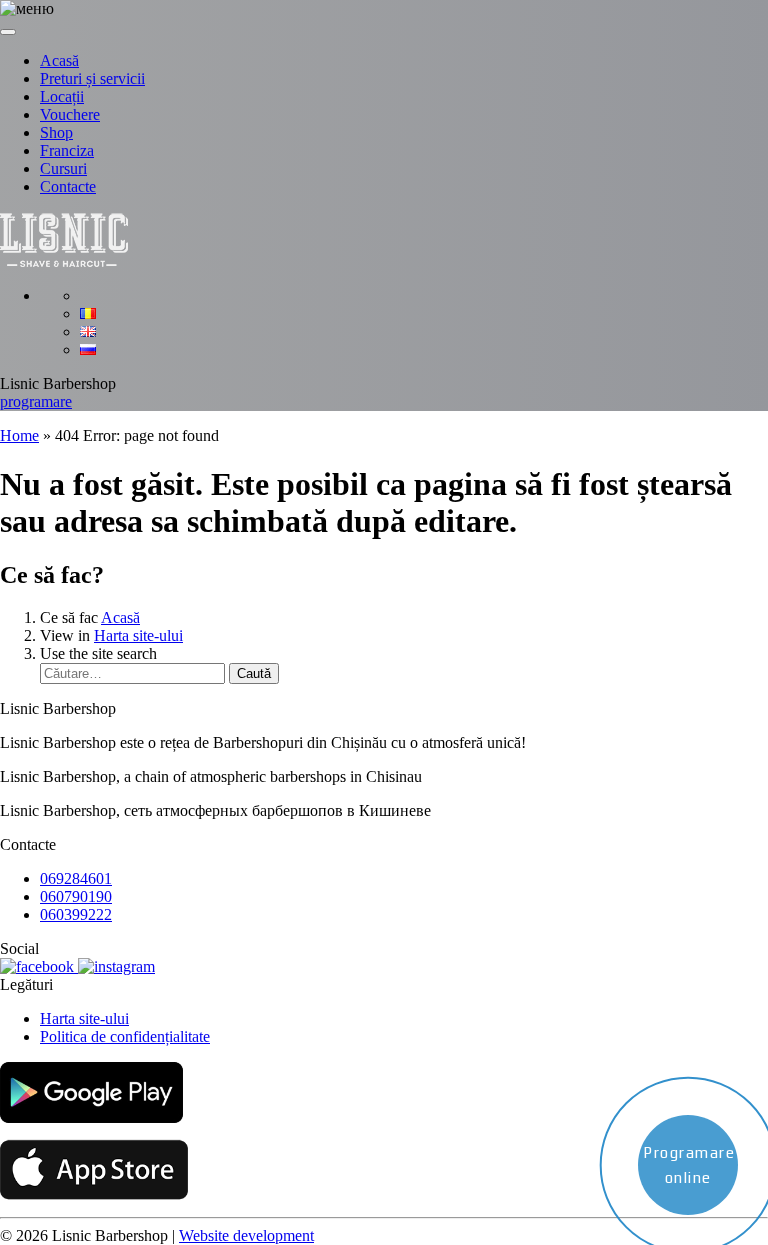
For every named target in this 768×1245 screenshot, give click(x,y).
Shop (56, 132)
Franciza (67, 150)
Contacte (68, 186)
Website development (246, 1235)
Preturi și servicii (92, 78)
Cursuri (63, 168)
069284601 (76, 878)
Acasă (59, 60)
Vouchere (70, 114)
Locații (62, 96)
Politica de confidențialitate (125, 1036)
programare (36, 401)
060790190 (76, 896)
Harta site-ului (138, 635)
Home (19, 435)
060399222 (76, 914)
